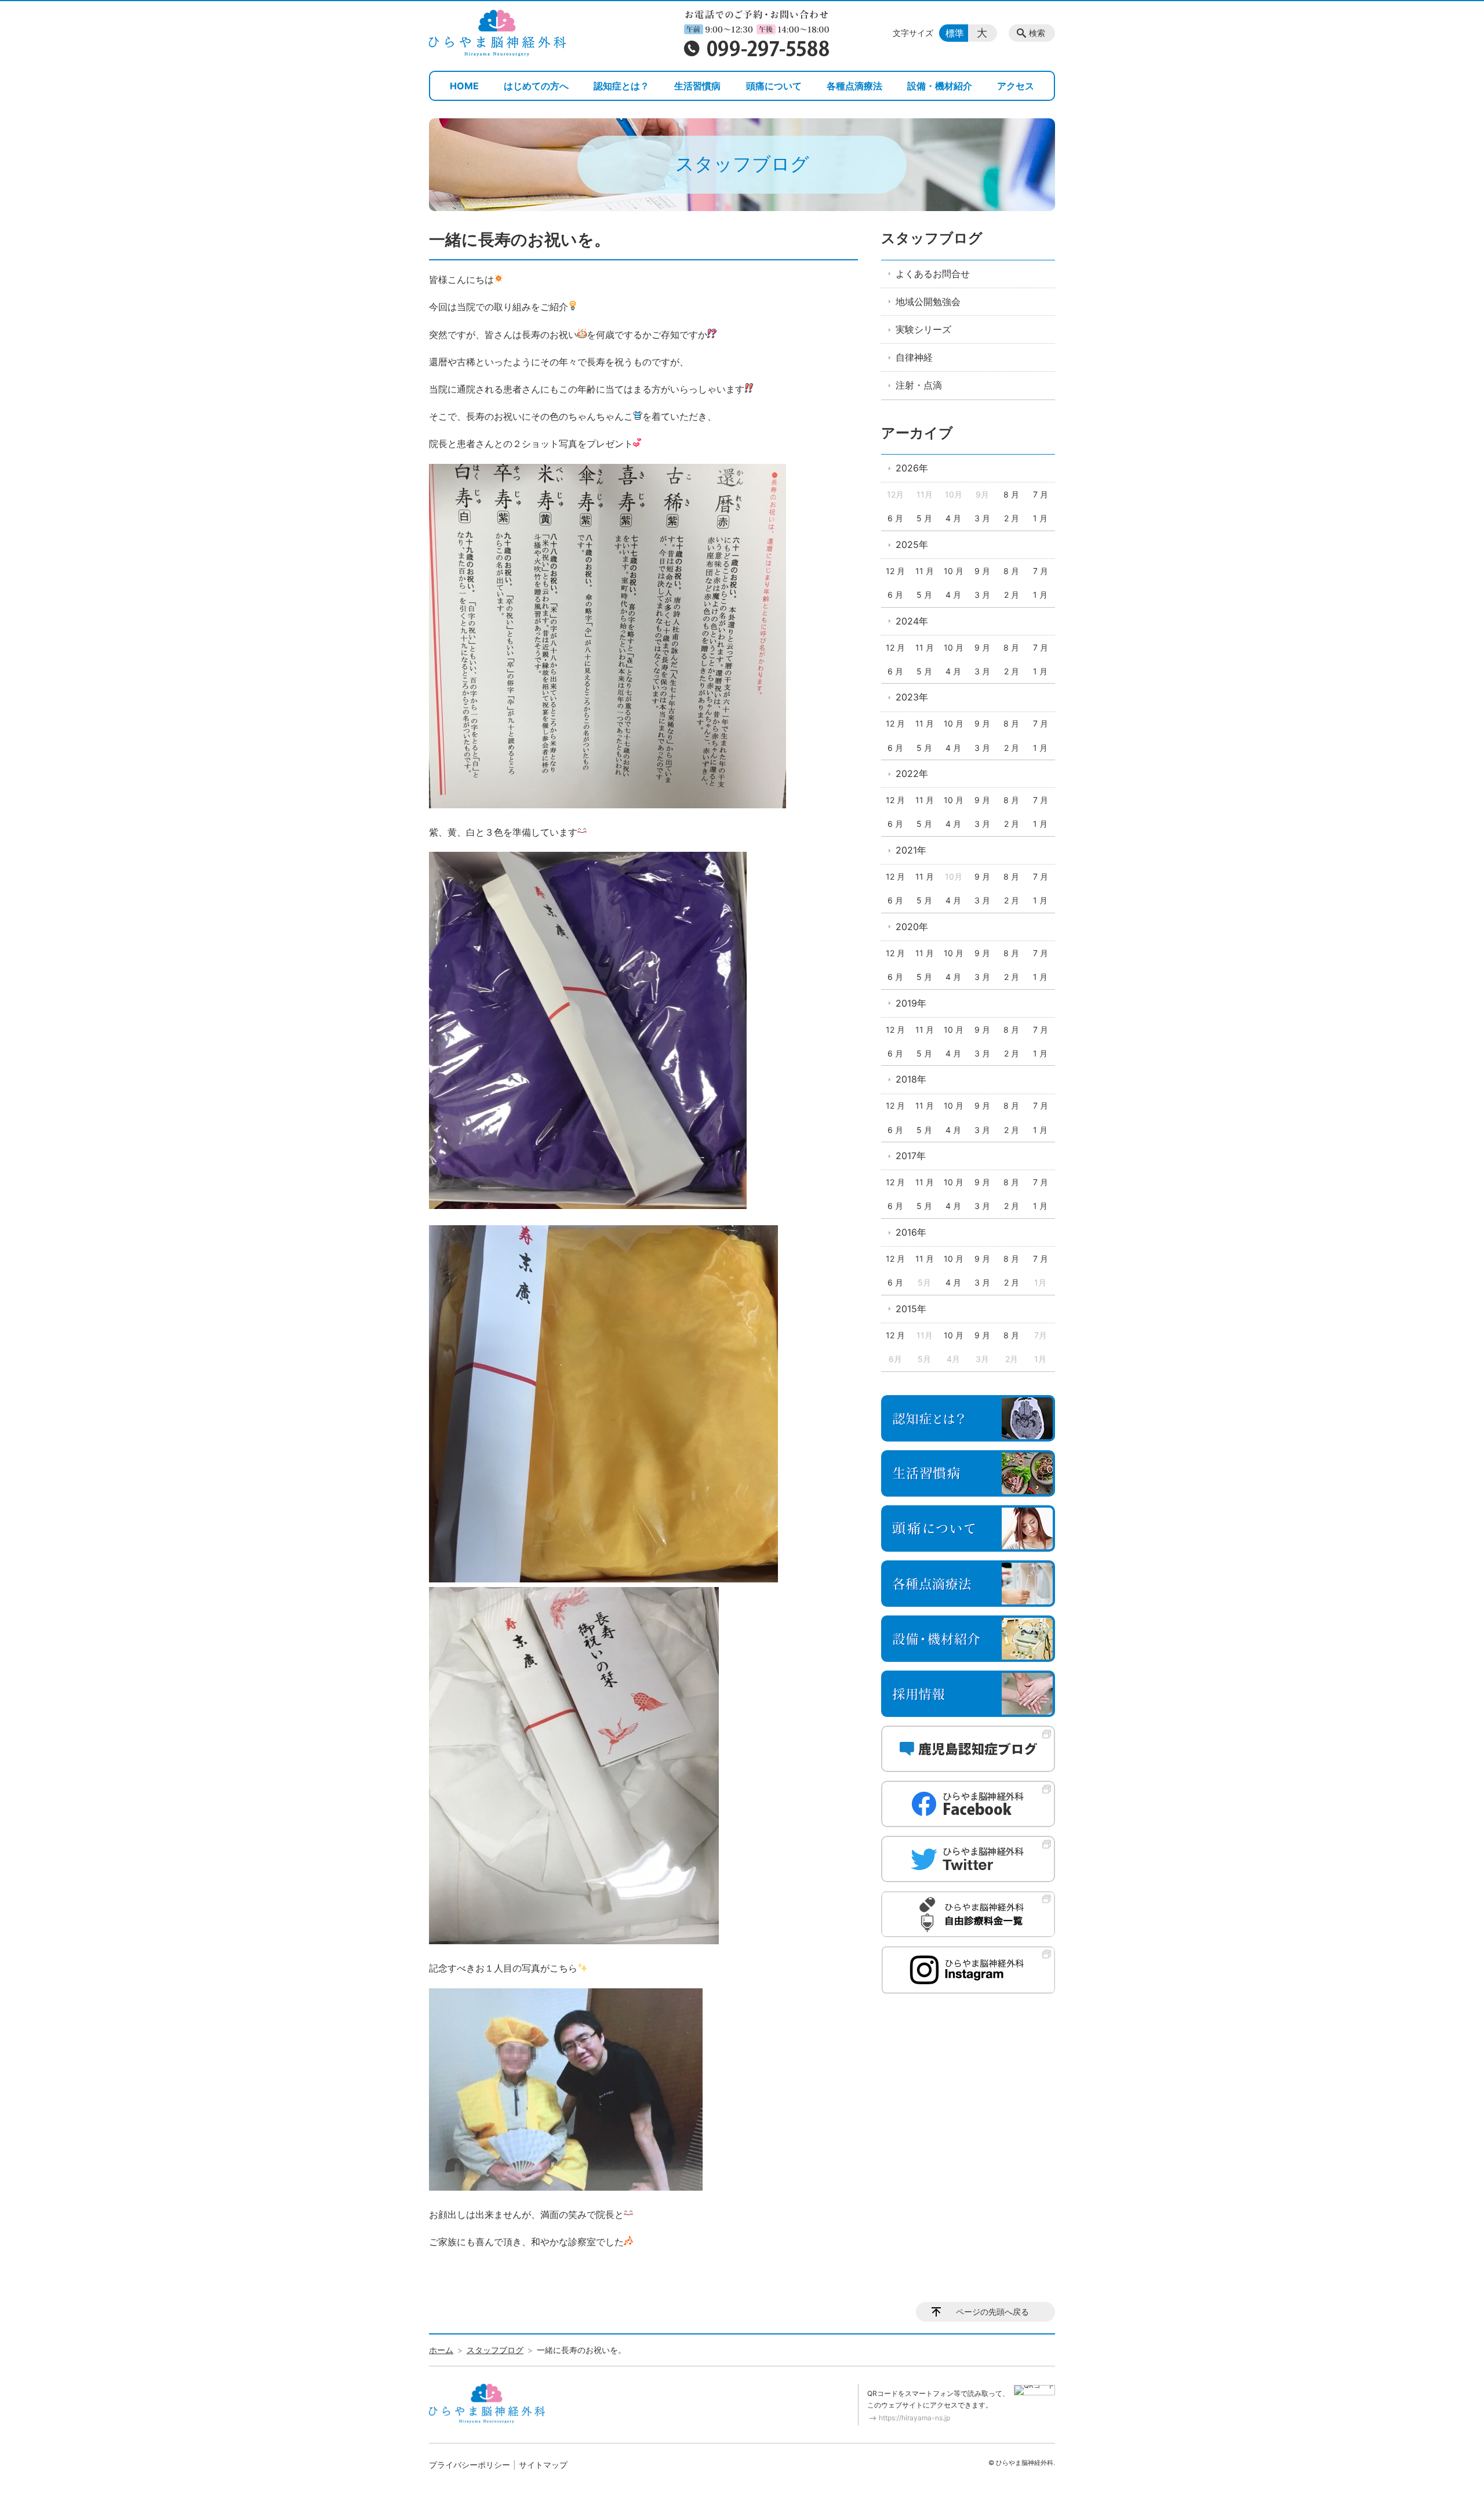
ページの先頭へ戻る (992, 2312)
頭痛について (774, 86)
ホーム (441, 2350)
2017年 (911, 1156)
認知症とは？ (621, 86)
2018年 (911, 1079)
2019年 (911, 1003)
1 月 (1040, 518)
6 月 (895, 518)
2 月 (1012, 518)
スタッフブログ (932, 238)
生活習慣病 (697, 86)
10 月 (954, 571)
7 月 (1041, 494)
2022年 (912, 774)
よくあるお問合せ (933, 274)
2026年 (912, 468)
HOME (464, 86)
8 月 (1011, 494)
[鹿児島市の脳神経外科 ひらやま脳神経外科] (497, 33)
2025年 (912, 544)
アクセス (1016, 86)
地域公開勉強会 (928, 302)
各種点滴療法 (854, 86)
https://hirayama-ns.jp (914, 2418)
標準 (955, 33)
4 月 (953, 518)
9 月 (982, 571)
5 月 (924, 518)
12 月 (895, 571)
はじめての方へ (536, 86)
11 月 (925, 571)
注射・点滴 (919, 385)
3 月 (982, 518)
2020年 (912, 927)
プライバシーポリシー (470, 2465)
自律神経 (914, 357)
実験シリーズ (923, 329)
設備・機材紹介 (940, 86)
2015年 (911, 1309)
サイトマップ (543, 2465)
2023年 (912, 697)
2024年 (912, 621)
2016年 (911, 1232)
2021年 (911, 850)
